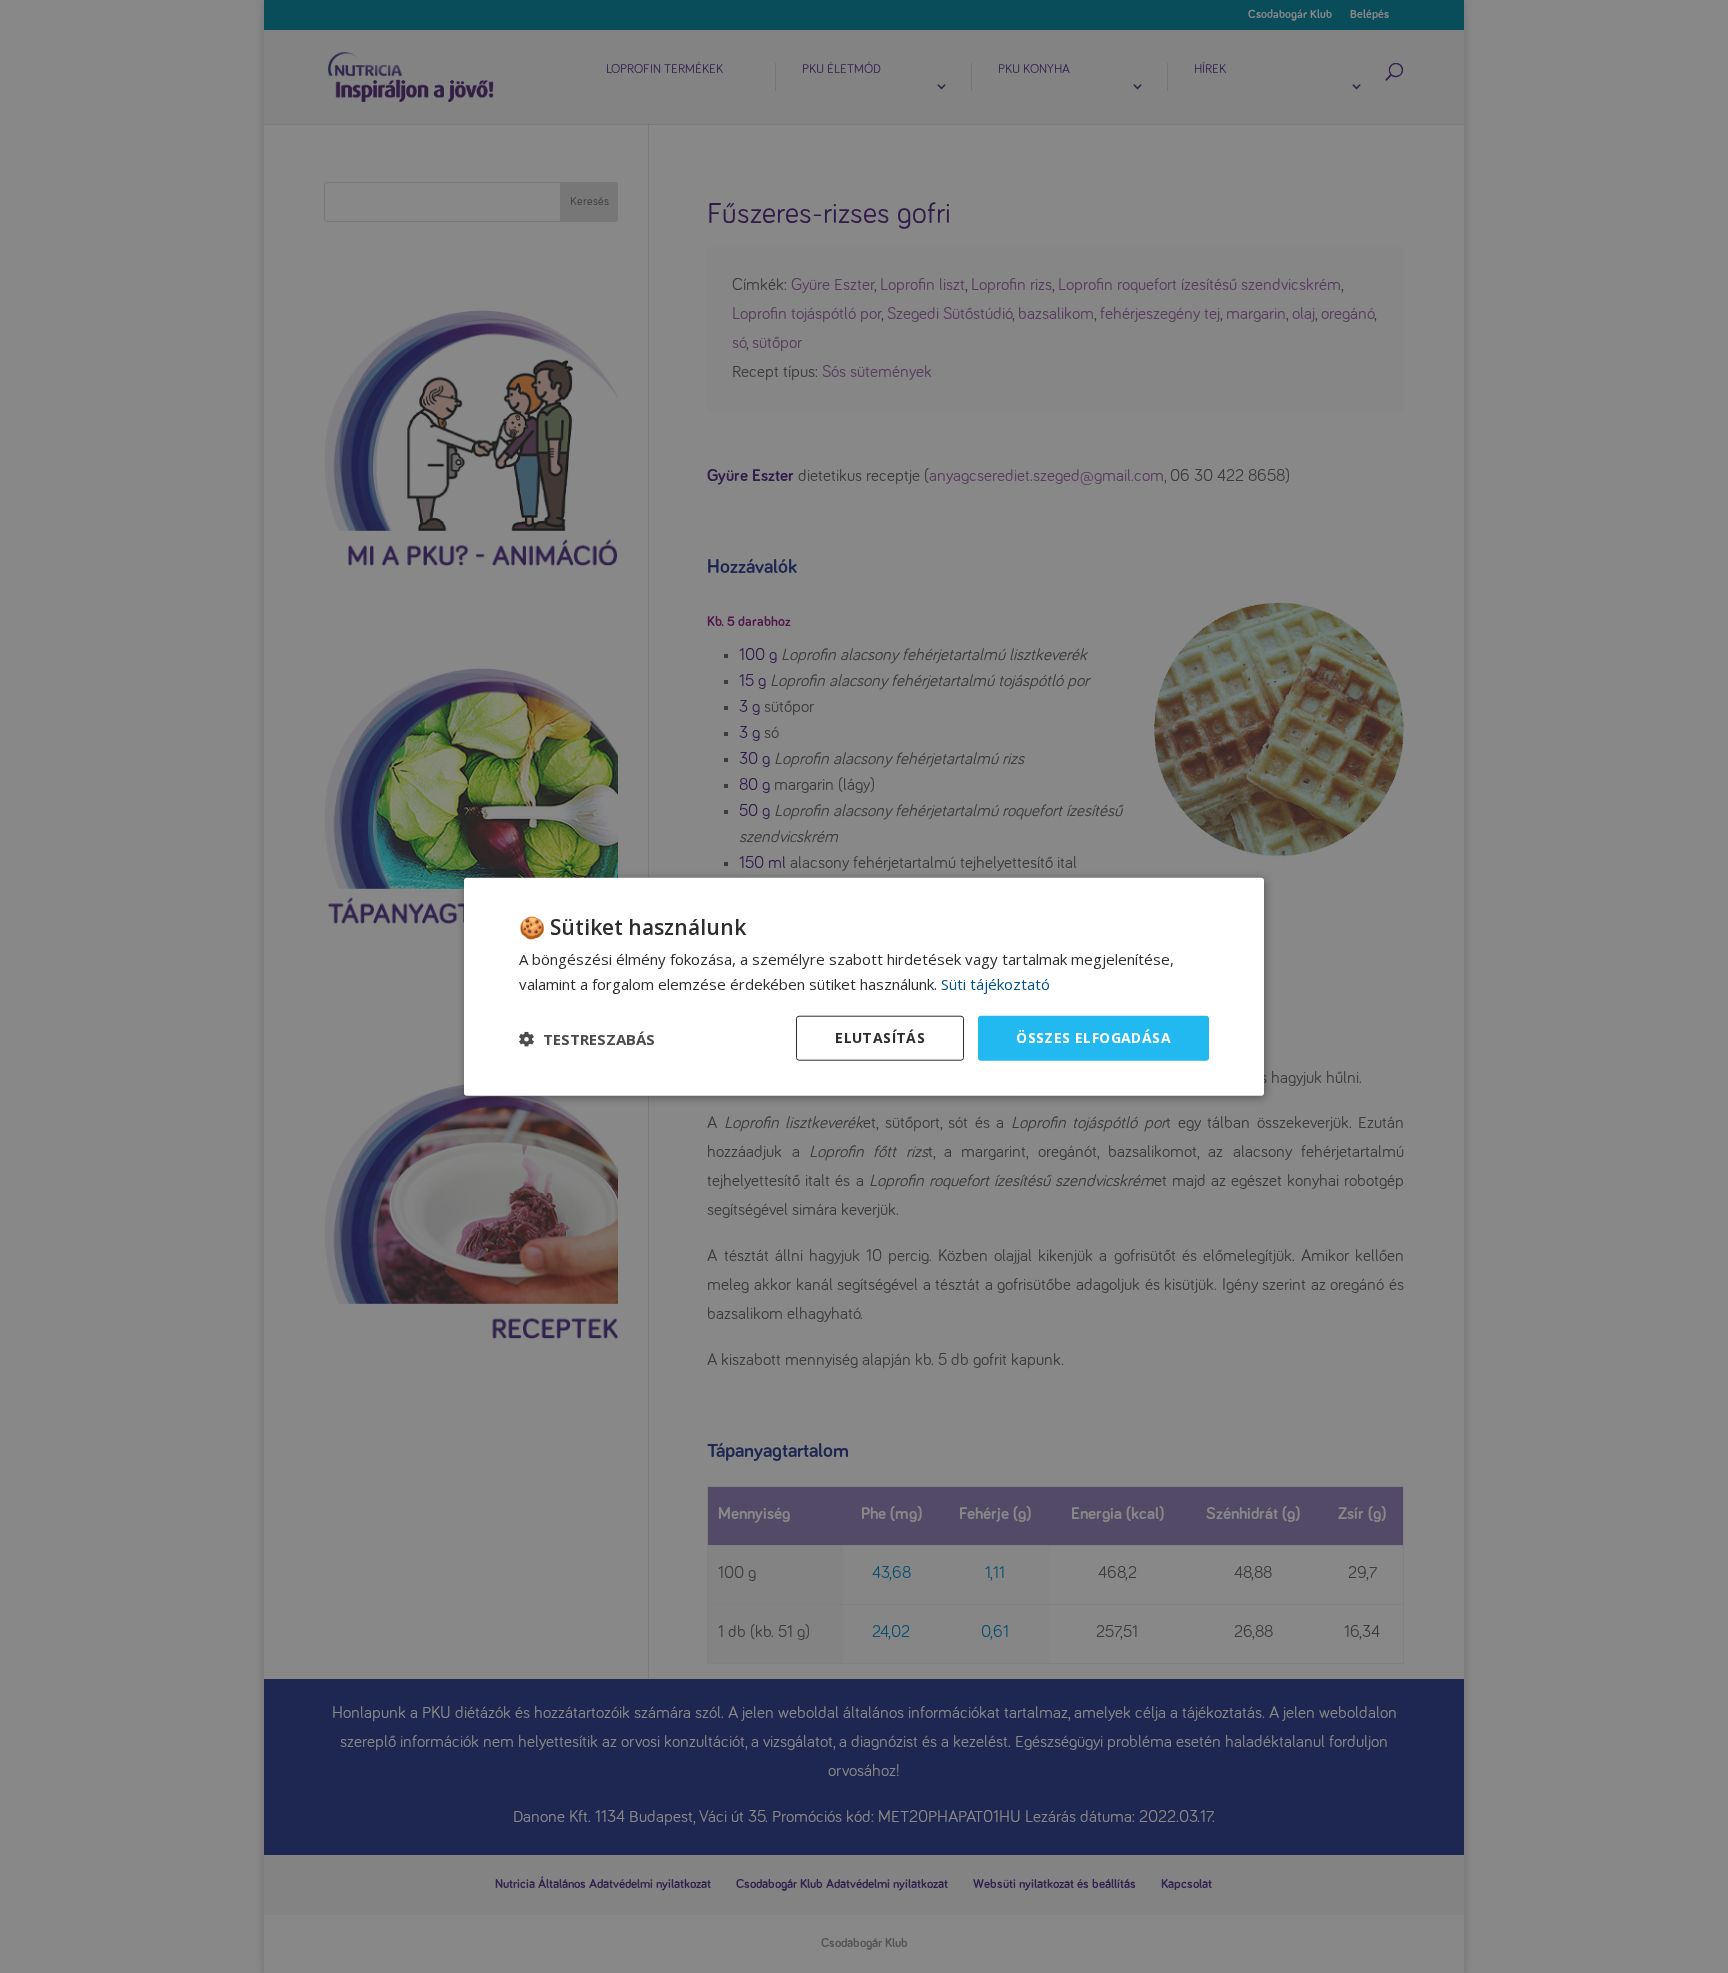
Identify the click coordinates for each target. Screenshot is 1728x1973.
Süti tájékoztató (995, 983)
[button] (587, 1038)
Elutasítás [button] (880, 1037)
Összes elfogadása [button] (1093, 1037)
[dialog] (864, 986)
